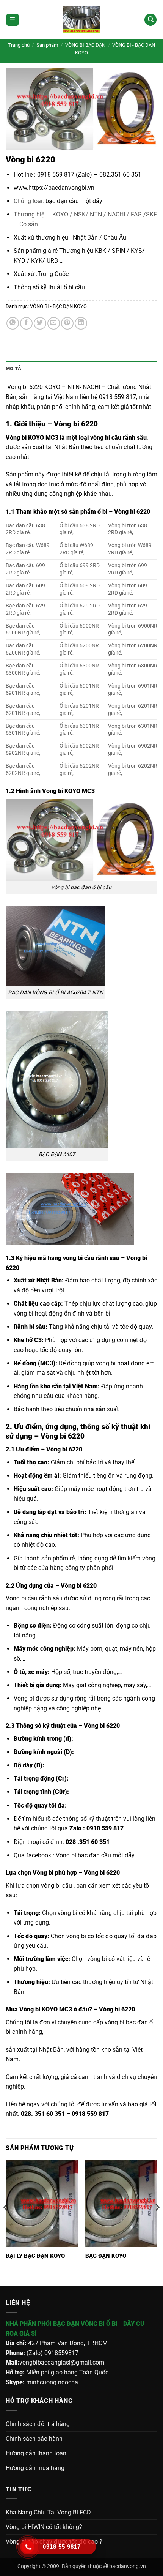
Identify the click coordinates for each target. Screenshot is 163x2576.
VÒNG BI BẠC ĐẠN (85, 45)
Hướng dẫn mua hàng (35, 2468)
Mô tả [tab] (13, 368)
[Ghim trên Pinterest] (67, 323)
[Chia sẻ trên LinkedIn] (81, 323)
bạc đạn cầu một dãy (74, 201)
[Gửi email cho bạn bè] (54, 323)
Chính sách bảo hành (34, 2439)
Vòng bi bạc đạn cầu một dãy (95, 1855)
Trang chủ (19, 45)
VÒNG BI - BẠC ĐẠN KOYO (58, 306)
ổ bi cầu (74, 287)
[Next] (157, 2223)
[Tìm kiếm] (150, 20)
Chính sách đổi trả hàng (38, 2424)
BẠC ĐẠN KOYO (106, 2256)
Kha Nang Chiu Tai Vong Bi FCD (48, 2512)
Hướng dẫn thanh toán (36, 2453)
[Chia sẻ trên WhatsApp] (13, 323)
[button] (13, 20)
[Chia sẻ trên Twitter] (40, 323)
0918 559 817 (106, 1828)
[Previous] (6, 2223)
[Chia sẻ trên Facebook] (26, 323)
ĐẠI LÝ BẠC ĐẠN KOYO (35, 2256)
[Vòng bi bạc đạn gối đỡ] (81, 20)
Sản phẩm (47, 45)
